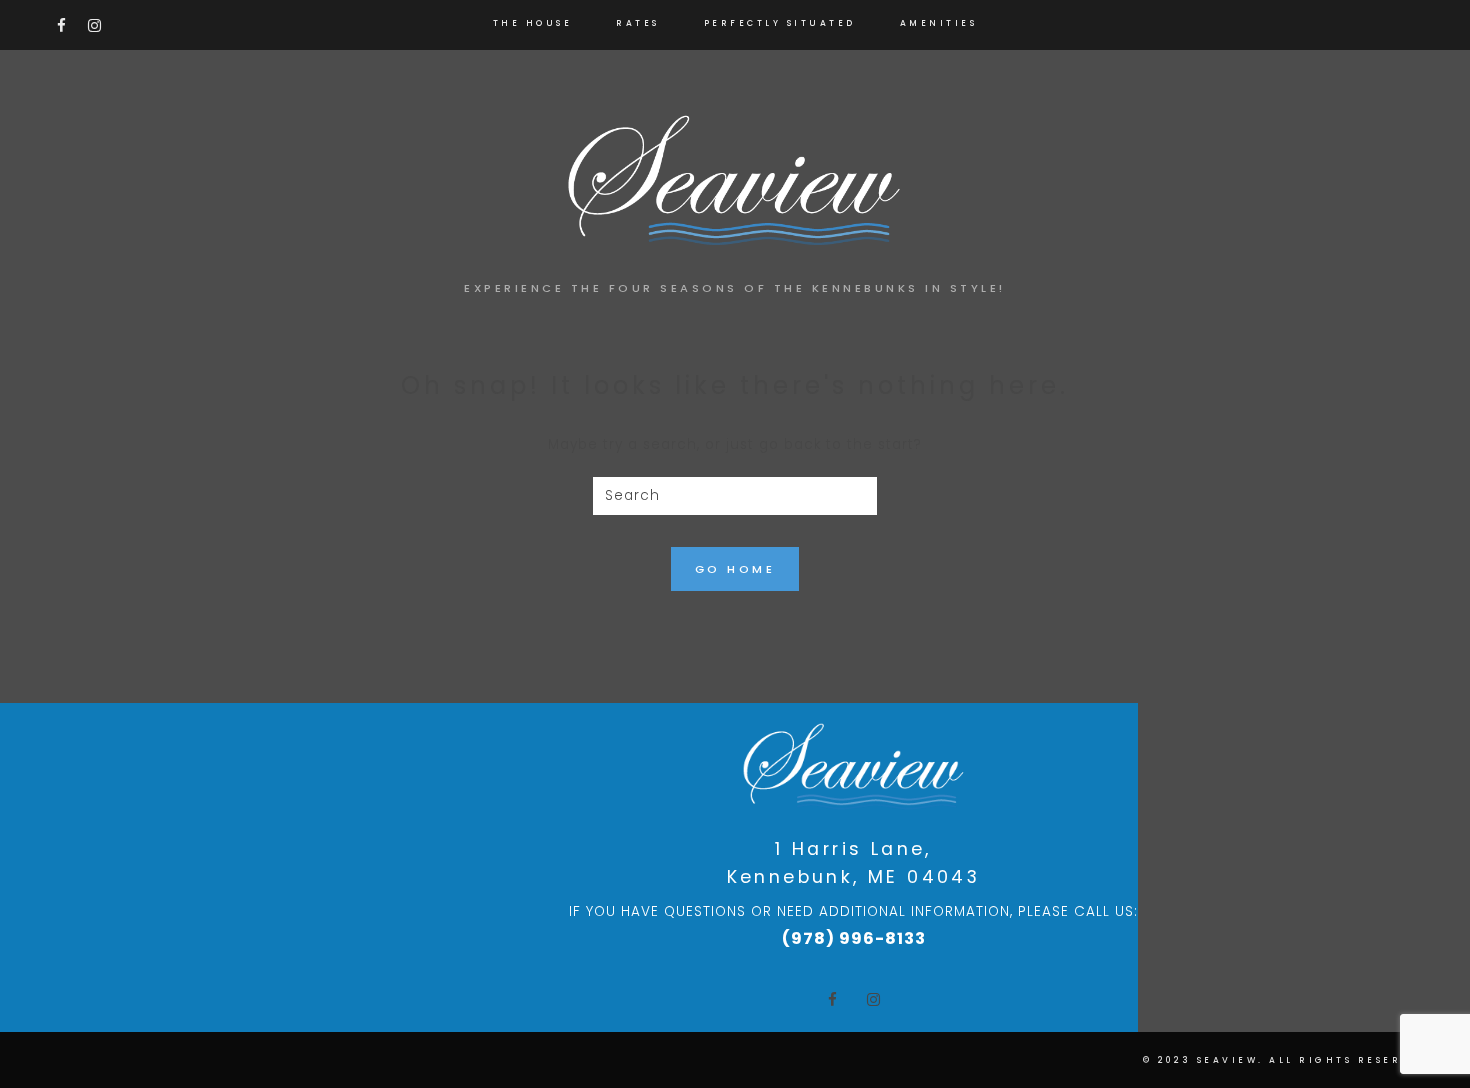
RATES (638, 23)
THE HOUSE (533, 23)
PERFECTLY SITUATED (780, 23)
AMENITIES (939, 23)
